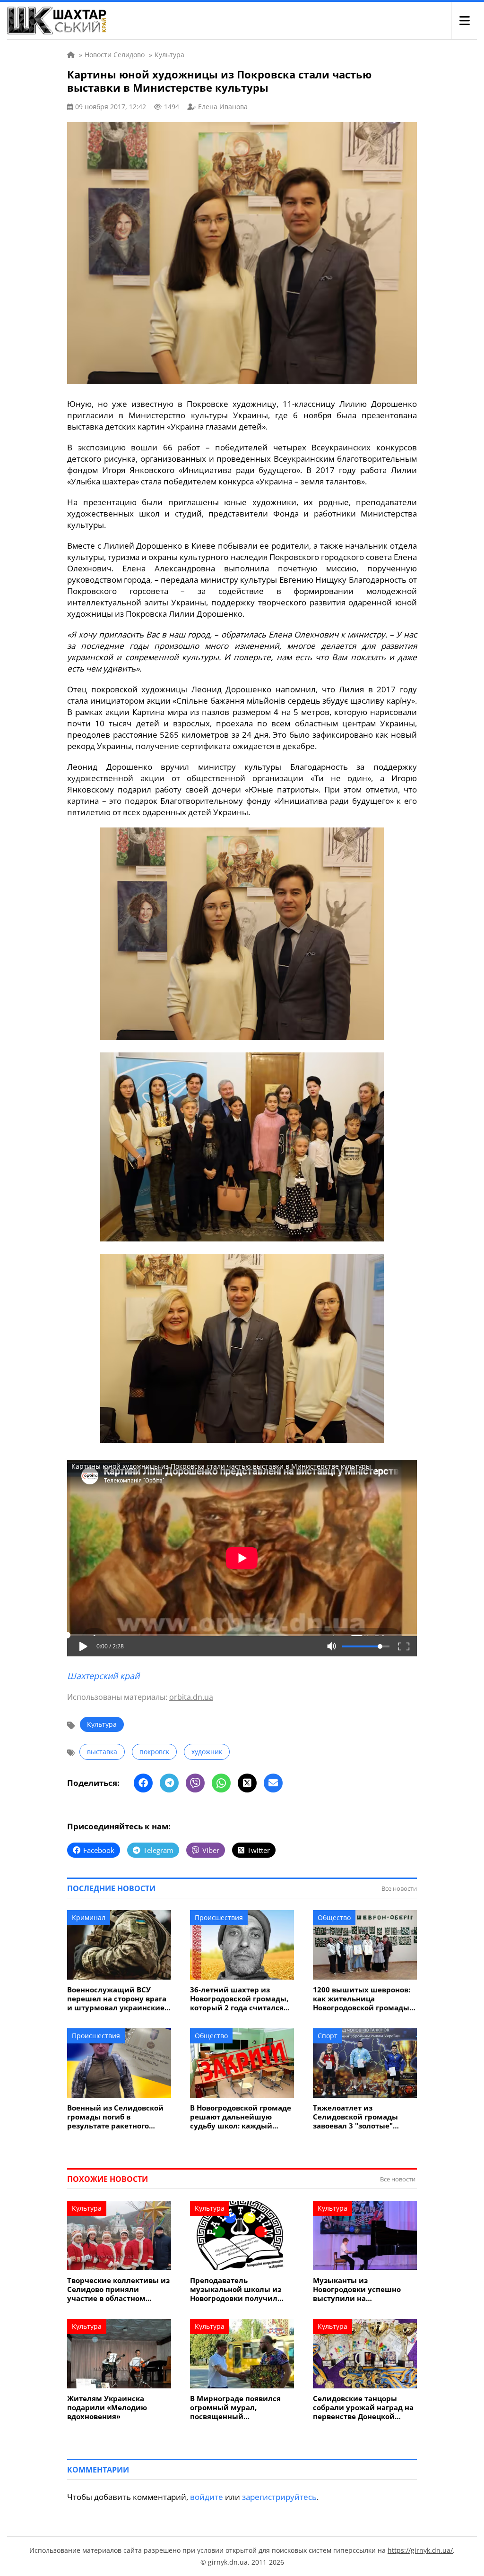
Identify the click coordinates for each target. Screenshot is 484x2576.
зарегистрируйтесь (279, 2497)
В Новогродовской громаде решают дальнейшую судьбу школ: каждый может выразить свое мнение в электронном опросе (241, 2117)
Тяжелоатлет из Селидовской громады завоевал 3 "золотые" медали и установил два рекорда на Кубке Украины (364, 2117)
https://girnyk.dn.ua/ (420, 2550)
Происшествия (219, 1917)
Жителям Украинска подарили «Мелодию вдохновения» (107, 2408)
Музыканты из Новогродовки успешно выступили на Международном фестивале (357, 2289)
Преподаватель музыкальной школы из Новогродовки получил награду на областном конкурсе (236, 2289)
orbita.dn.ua (191, 1697)
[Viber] (195, 1783)
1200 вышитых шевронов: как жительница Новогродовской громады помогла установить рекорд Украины (362, 1999)
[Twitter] (247, 1783)
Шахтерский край (103, 1676)
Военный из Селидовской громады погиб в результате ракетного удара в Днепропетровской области (118, 2117)
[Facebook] (143, 1783)
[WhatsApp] (221, 1783)
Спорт (328, 2036)
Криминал (89, 1917)
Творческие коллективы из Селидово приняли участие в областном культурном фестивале (118, 2289)
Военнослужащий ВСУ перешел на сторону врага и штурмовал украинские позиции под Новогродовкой (117, 1999)
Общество (334, 1917)
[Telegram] (169, 1783)
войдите (207, 2497)
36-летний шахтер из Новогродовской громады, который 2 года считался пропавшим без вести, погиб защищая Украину (239, 1999)
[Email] (273, 1783)
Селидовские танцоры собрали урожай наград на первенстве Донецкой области (363, 2408)
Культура (102, 1724)
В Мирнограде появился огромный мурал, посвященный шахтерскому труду (235, 2408)
